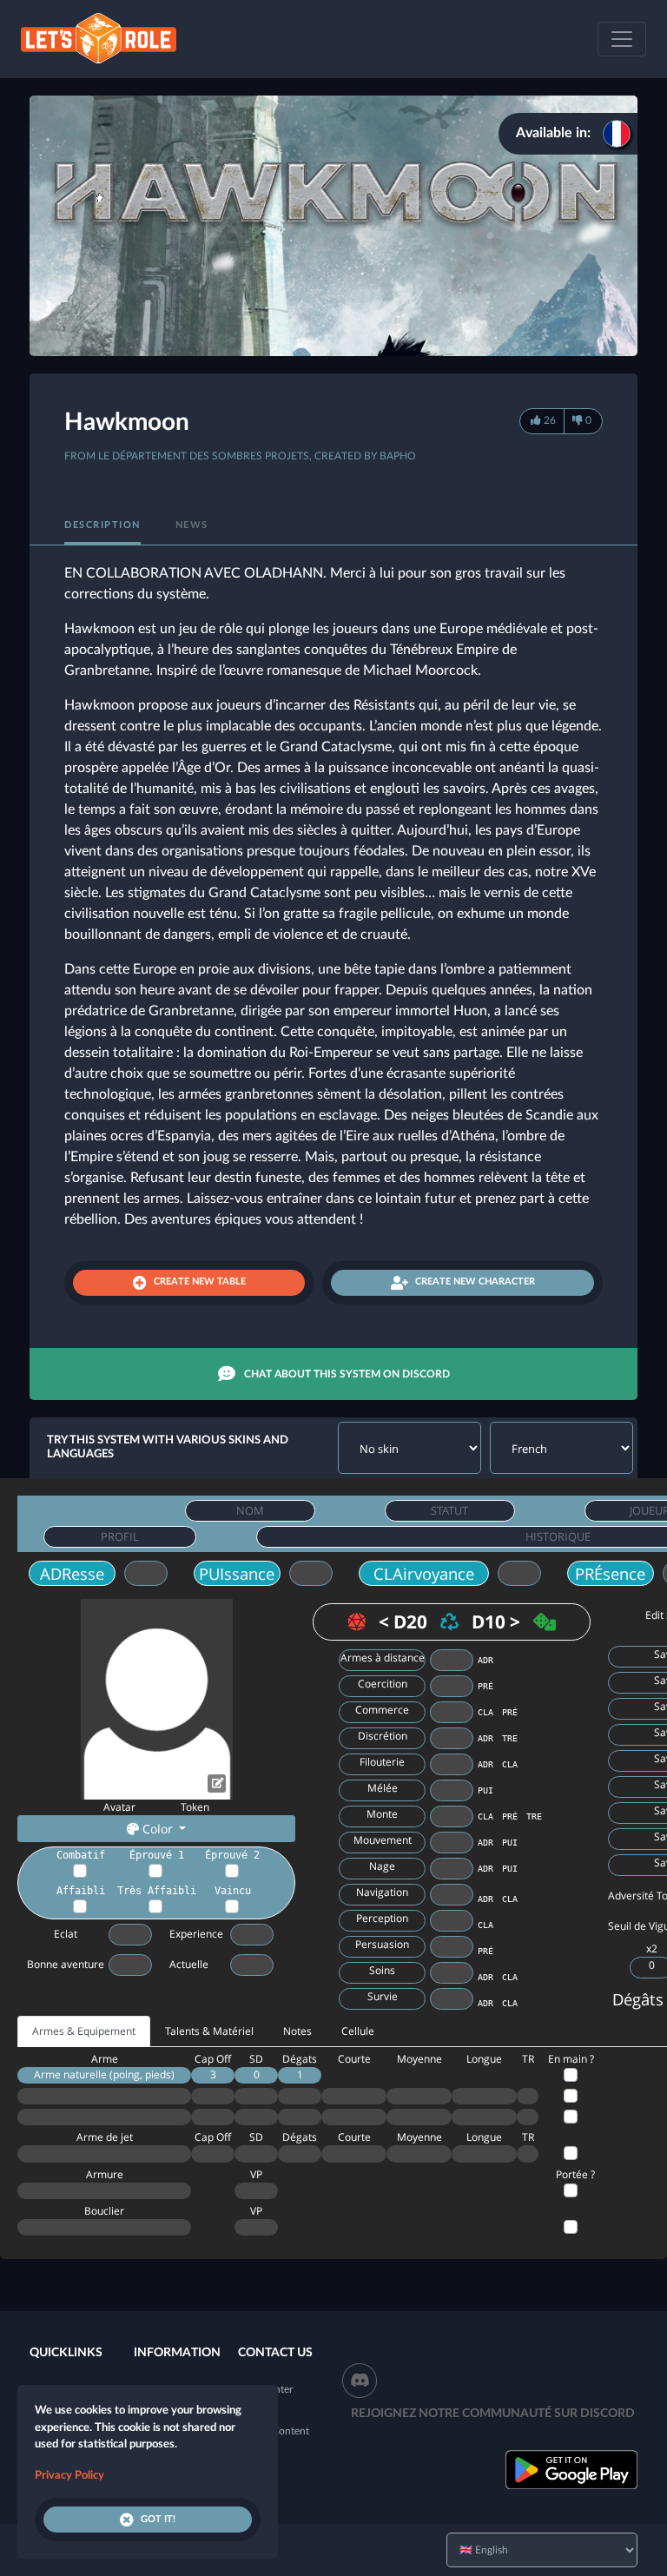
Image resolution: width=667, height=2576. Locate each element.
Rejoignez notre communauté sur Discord (493, 2414)
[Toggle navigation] (622, 39)
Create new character (475, 1281)
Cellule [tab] (358, 2031)
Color (158, 1829)
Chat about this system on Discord (347, 1374)
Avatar (119, 1807)
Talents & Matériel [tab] (209, 2031)
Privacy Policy (69, 2476)
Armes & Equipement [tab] (84, 2031)
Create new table (200, 1281)
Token (195, 1807)
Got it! (158, 2519)
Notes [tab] (297, 2031)
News (192, 525)
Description (102, 525)
